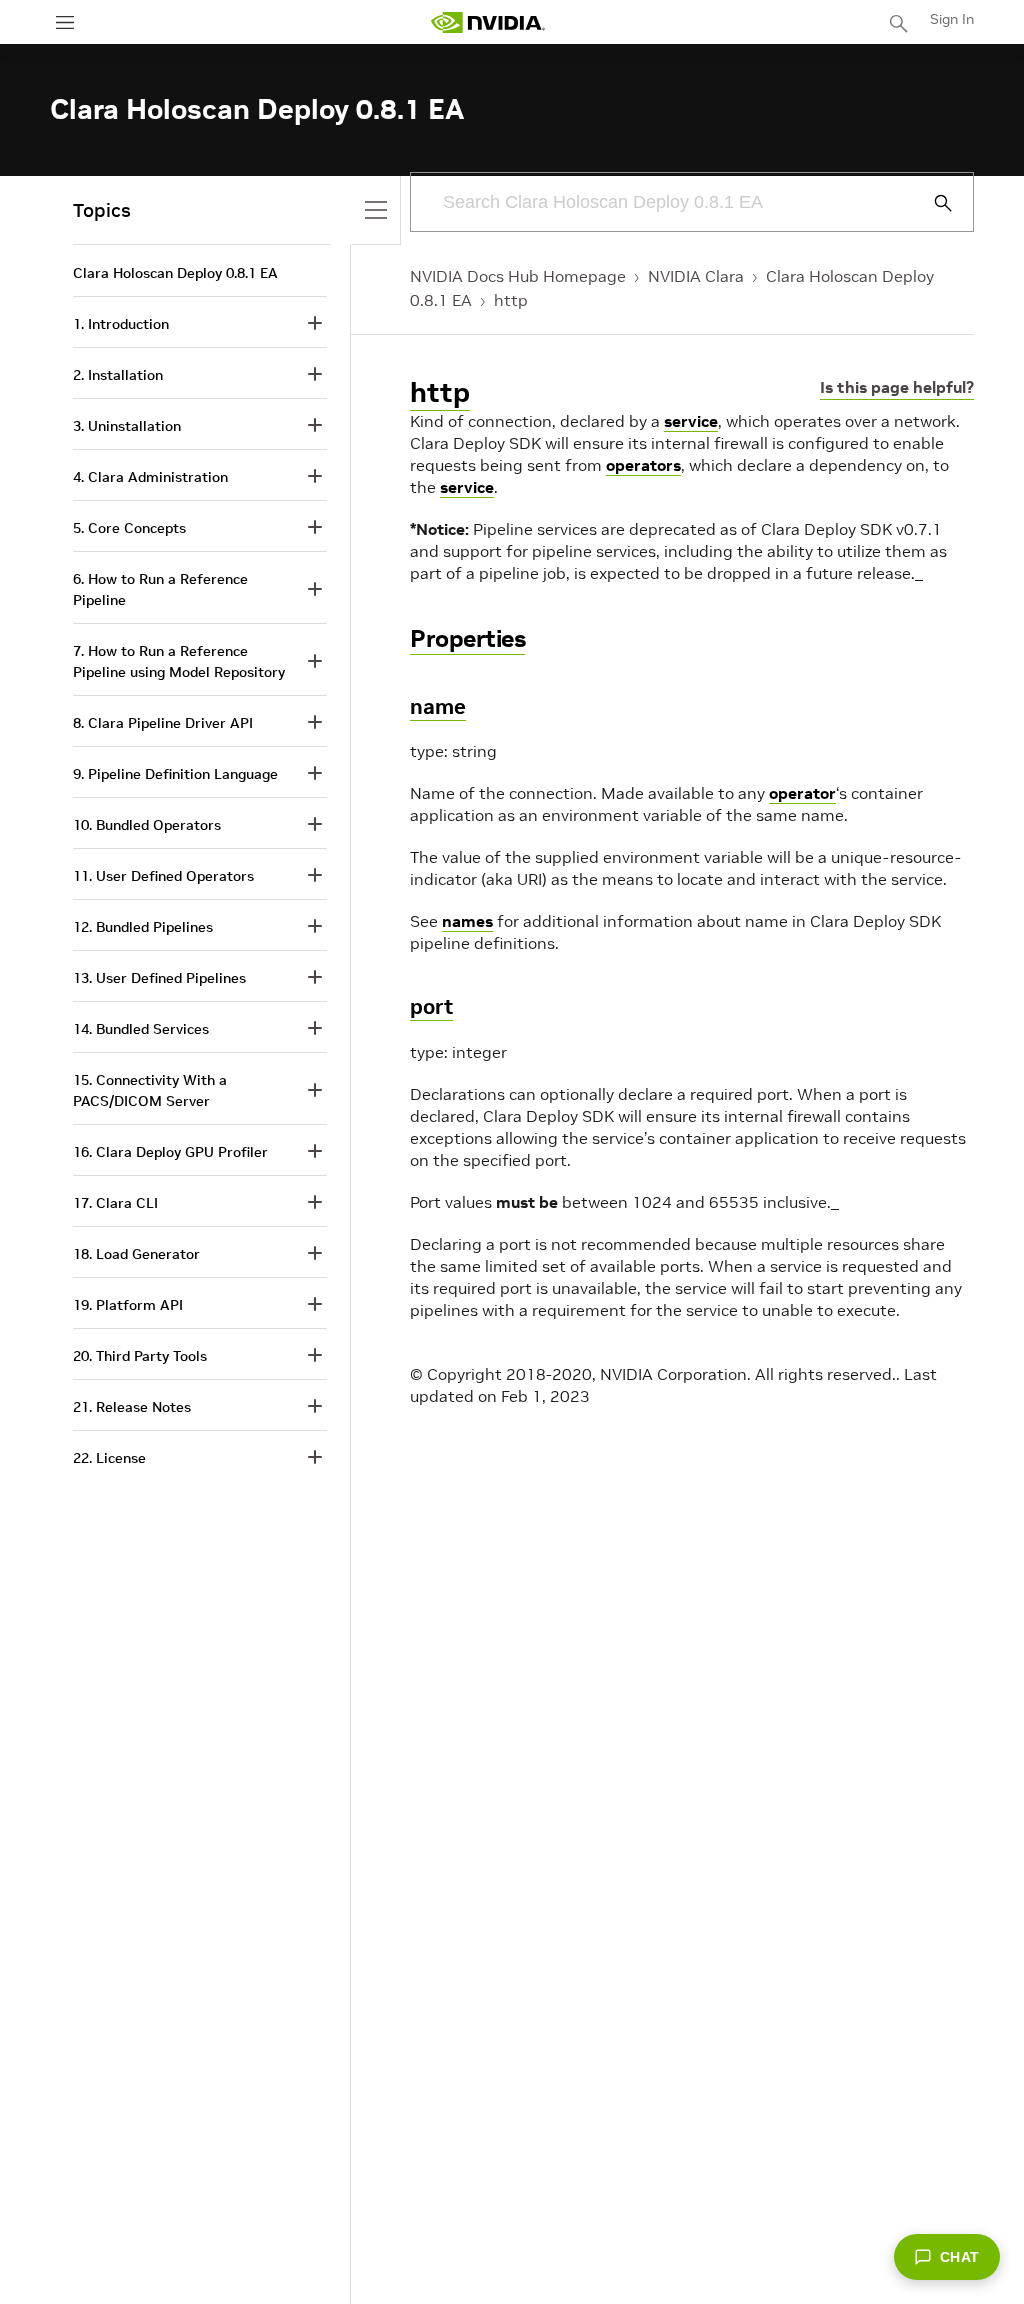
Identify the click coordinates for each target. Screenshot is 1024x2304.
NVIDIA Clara (696, 276)
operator (802, 793)
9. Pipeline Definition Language (175, 774)
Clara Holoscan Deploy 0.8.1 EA (175, 273)
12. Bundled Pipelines (143, 927)
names (467, 921)
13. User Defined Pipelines (159, 978)
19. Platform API (128, 1305)
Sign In (952, 19)
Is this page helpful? (897, 387)
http (511, 300)
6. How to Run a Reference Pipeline (160, 589)
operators (643, 465)
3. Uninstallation (127, 426)
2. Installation (118, 375)
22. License (109, 1458)
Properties (467, 638)
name (438, 706)
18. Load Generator (136, 1254)
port (431, 1006)
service (691, 421)
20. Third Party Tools (140, 1356)
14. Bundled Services (141, 1029)
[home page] (488, 22)
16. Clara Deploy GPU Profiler (170, 1152)
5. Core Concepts (129, 528)
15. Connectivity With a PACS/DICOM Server (150, 1090)
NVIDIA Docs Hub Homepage (518, 276)
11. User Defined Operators (163, 876)
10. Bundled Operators (147, 825)
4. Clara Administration (150, 477)
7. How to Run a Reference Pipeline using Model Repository (179, 661)
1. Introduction (121, 324)
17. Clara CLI (115, 1203)
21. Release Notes (132, 1407)
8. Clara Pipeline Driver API (163, 723)
